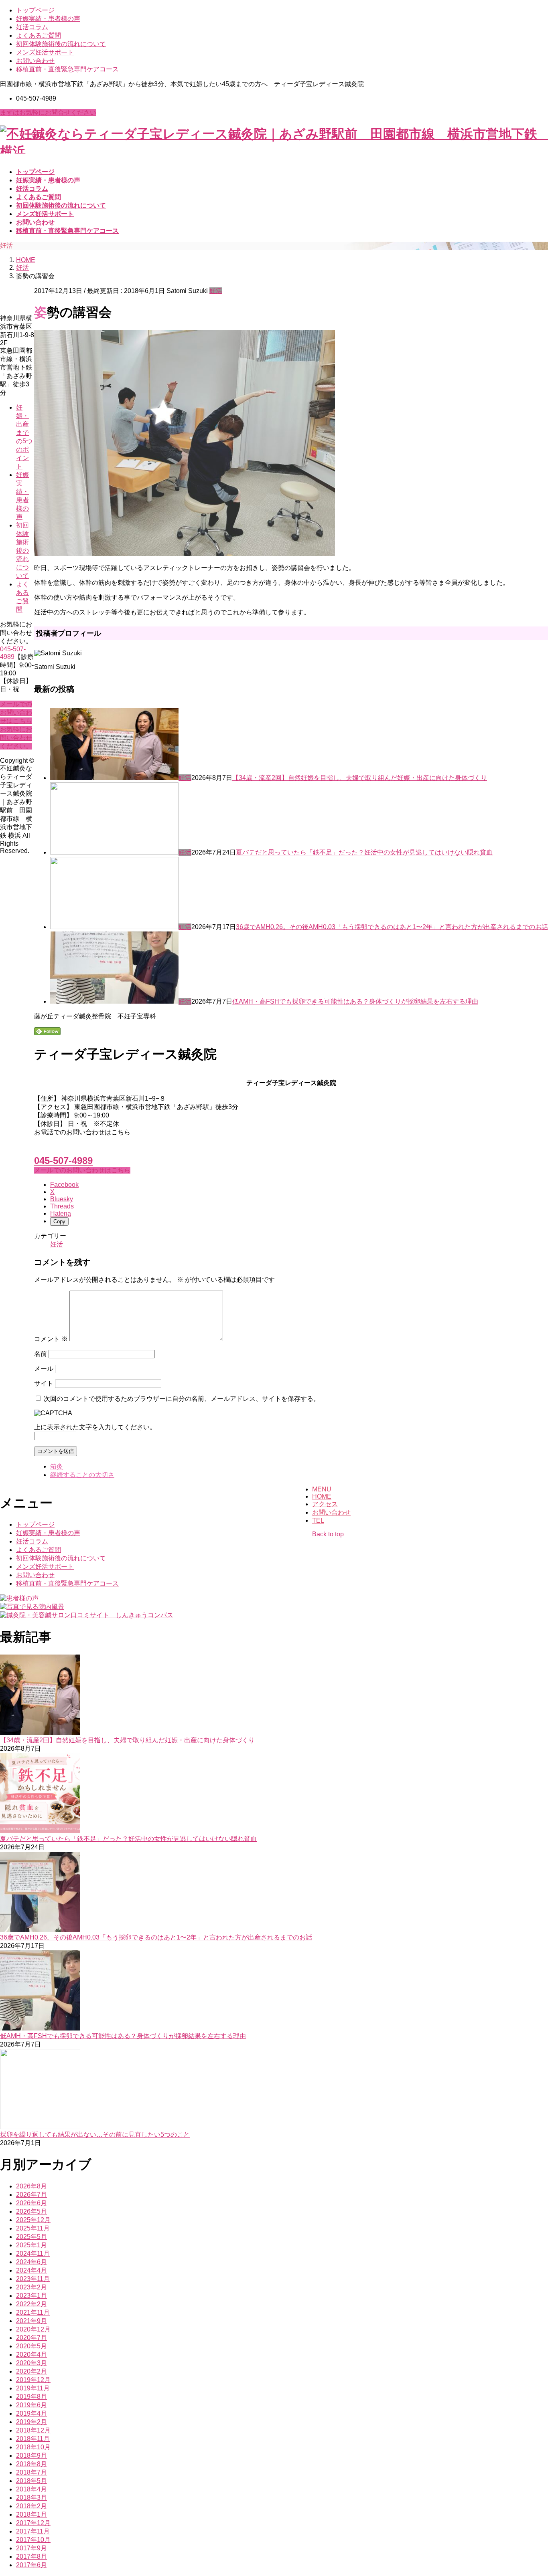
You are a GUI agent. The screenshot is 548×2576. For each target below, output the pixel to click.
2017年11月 (33, 2531)
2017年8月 (31, 2557)
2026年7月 (31, 2195)
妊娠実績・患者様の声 (48, 19)
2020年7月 (31, 2338)
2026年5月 (31, 2211)
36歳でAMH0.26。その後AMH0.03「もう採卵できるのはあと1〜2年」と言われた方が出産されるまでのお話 (392, 927)
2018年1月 (31, 2514)
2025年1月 (31, 2245)
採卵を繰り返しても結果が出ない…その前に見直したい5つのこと (95, 2135)
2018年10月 (33, 2447)
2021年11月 (33, 2312)
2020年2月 (31, 2371)
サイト (44, 1383)
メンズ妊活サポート (45, 52)
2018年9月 (31, 2456)
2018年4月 (31, 2489)
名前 (41, 1354)
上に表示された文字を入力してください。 (95, 1427)
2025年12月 (33, 2220)
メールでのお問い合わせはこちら (82, 1170)
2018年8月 (31, 2464)
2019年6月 (31, 2405)
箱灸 (57, 1466)
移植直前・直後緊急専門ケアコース (67, 69)
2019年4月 (31, 2413)
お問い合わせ (35, 61)
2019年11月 (33, 2388)
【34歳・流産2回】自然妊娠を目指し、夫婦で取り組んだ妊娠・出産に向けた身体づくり (360, 778)
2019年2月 (31, 2422)
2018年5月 (31, 2481)
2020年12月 (33, 2329)
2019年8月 (31, 2397)
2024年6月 (31, 2262)
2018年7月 (31, 2472)
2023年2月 (31, 2287)
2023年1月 (31, 2296)
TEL (318, 1520)
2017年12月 (33, 2523)
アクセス (325, 1504)
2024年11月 (33, 2254)
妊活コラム (32, 27)
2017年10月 (33, 2540)
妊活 (216, 291)
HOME (322, 1496)
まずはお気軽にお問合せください (48, 112)
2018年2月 (31, 2506)
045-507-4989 (63, 1161)
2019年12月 (33, 2380)
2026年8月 (31, 2186)
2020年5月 (31, 2346)
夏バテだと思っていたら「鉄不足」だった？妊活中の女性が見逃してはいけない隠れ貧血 (364, 852)
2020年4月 (31, 2355)
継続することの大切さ (82, 1475)
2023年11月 (33, 2279)
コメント (51, 1339)
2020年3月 (31, 2363)
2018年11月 (33, 2439)
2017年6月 (31, 2565)
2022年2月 (31, 2304)
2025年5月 (31, 2237)
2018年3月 (31, 2498)
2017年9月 (31, 2548)
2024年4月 (31, 2270)
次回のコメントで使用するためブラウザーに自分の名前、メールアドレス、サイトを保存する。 (182, 1399)
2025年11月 (33, 2228)
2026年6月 (31, 2203)
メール (44, 1369)
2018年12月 (33, 2430)
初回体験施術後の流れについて (61, 44)
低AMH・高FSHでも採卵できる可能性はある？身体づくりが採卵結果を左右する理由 (355, 1001)
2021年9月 (31, 2321)
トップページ (35, 10)
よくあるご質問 (39, 35)
